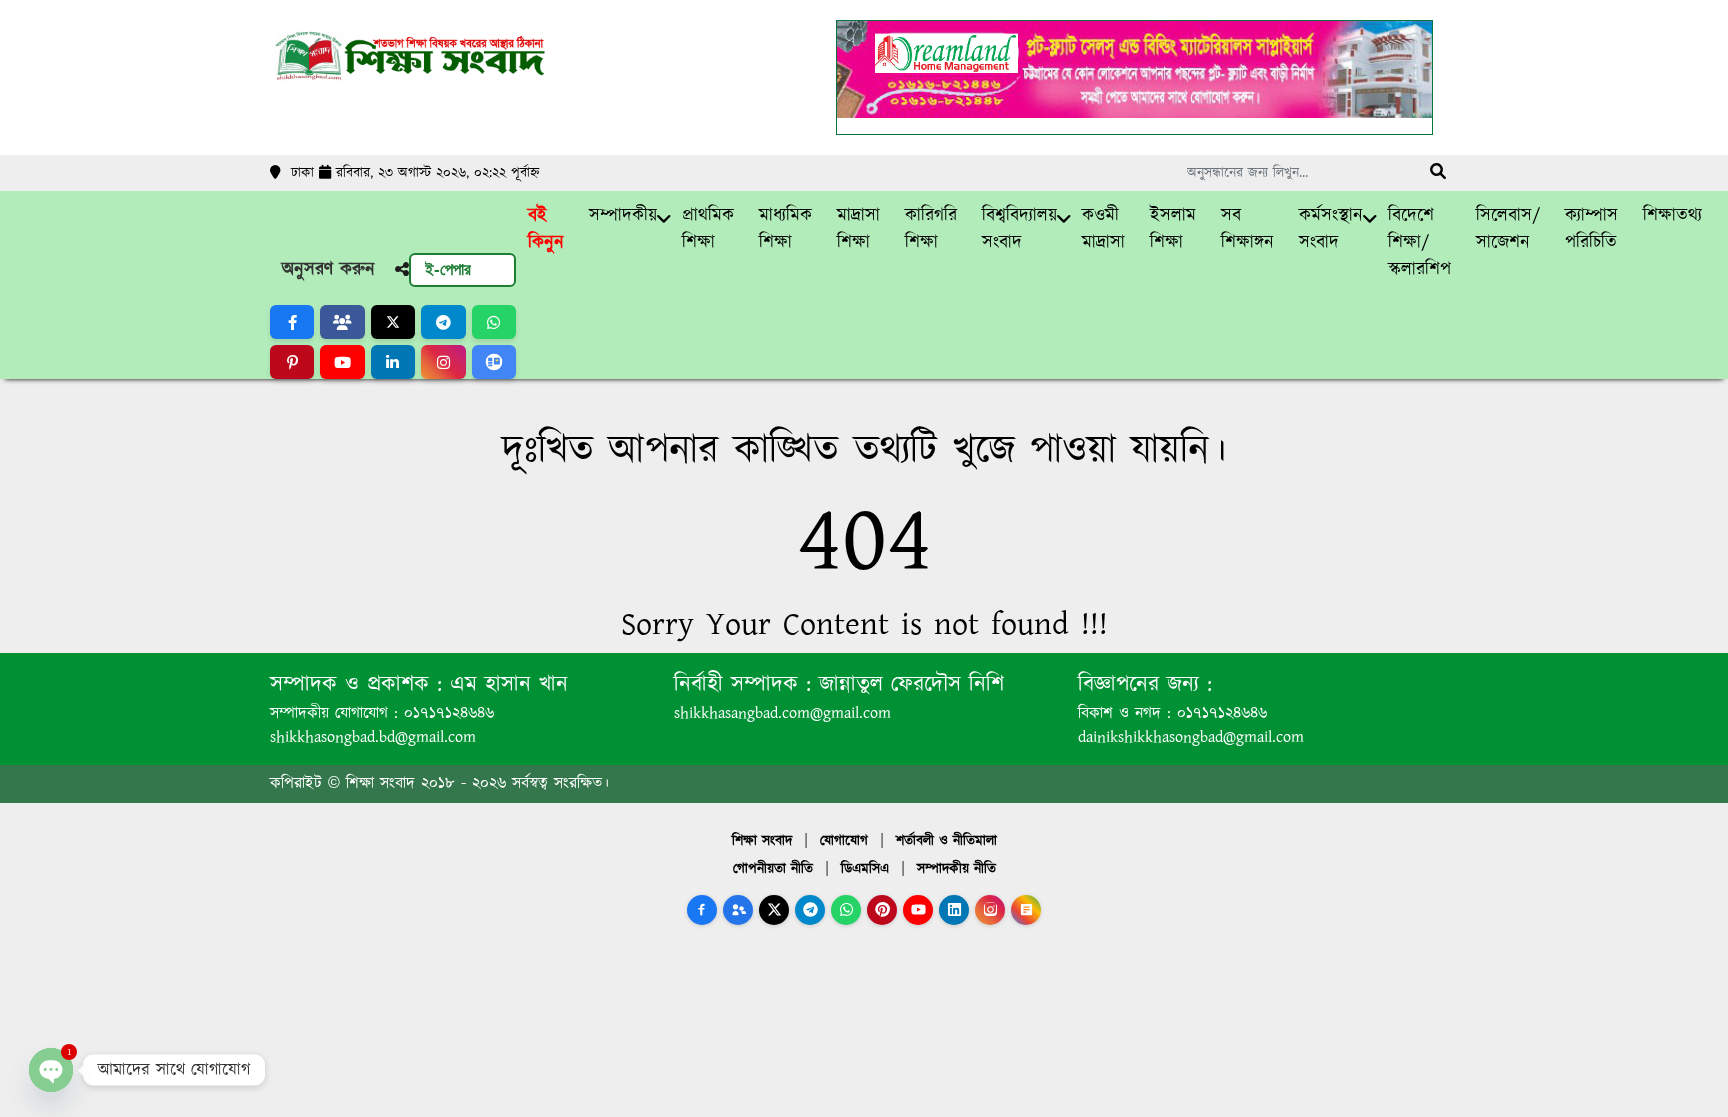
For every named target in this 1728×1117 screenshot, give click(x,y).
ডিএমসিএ (865, 869)
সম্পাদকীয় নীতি (956, 869)
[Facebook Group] (738, 910)
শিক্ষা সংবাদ (762, 841)
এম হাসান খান (505, 684)
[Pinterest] (882, 910)
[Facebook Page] (702, 910)
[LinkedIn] (954, 910)
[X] (774, 910)
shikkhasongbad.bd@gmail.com (373, 737)
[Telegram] (810, 910)
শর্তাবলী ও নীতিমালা (946, 841)
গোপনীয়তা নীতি (773, 869)
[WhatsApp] (846, 910)
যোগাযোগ (844, 841)
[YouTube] (918, 910)
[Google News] (1026, 910)
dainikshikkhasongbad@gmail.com (1191, 737)
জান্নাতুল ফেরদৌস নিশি (907, 684)
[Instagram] (990, 910)
